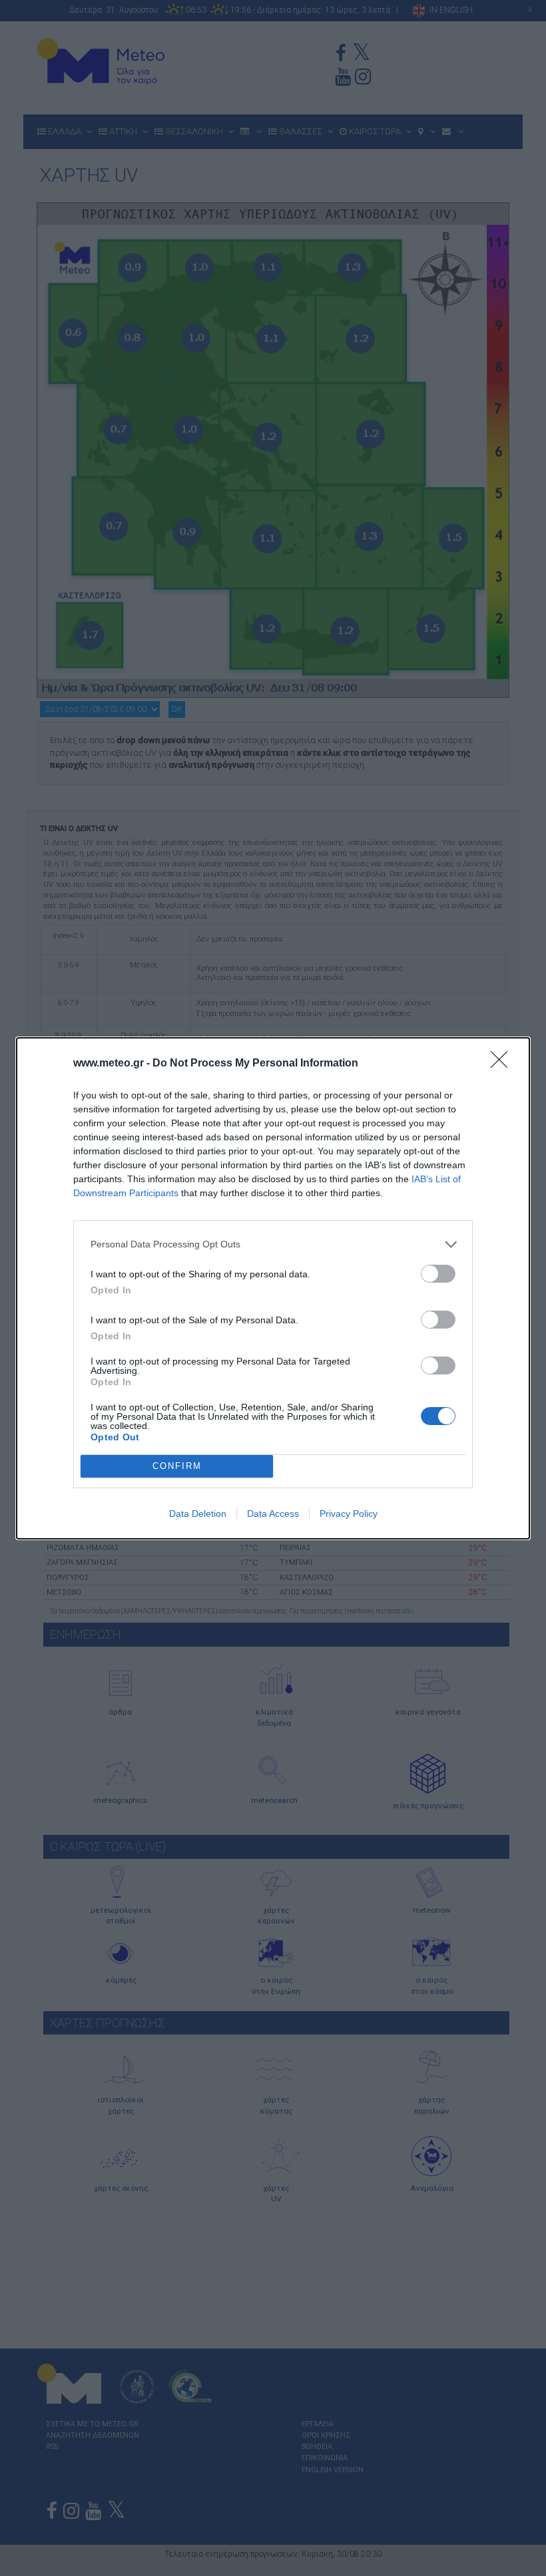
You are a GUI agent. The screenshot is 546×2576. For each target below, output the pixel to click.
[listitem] (273, 1244)
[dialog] (273, 1288)
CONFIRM (177, 1466)
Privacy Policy (349, 1514)
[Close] (503, 1064)
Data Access (273, 1514)
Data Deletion (198, 1514)
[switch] (438, 1274)
